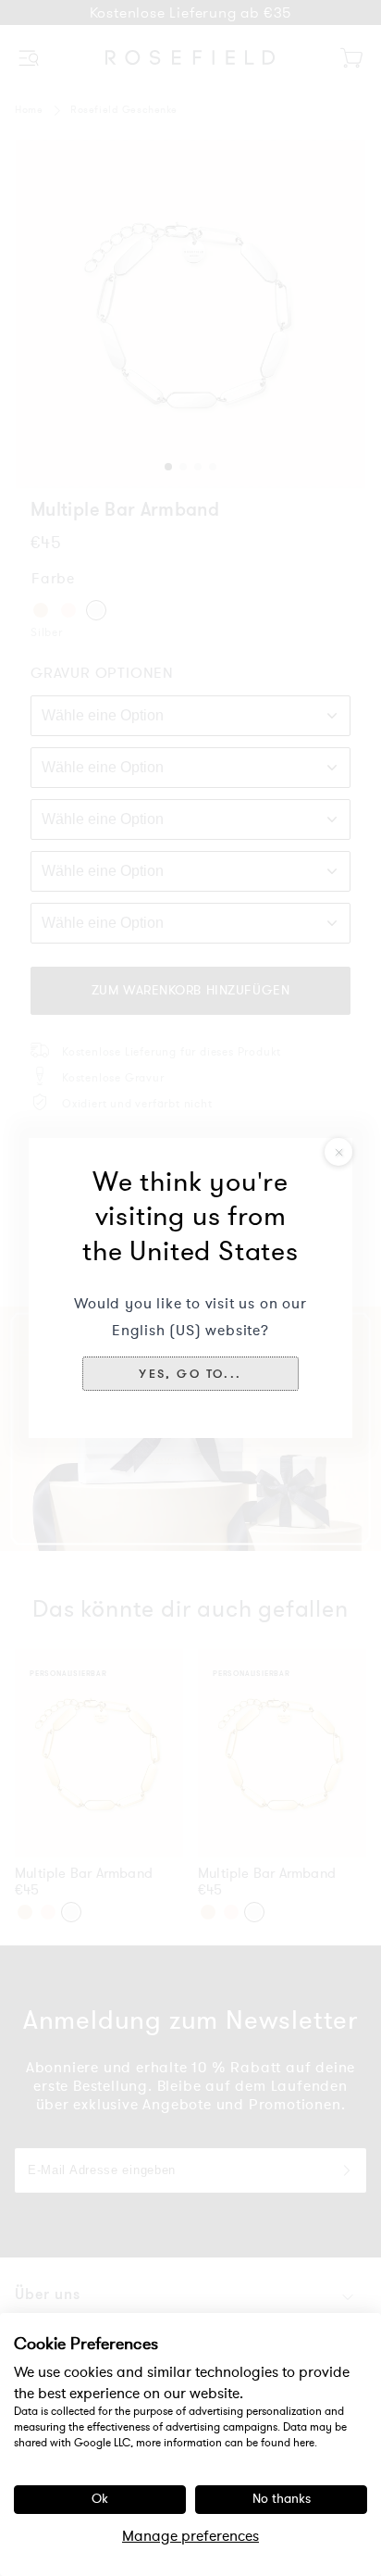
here (304, 2443)
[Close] (338, 1152)
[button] (190, 1373)
